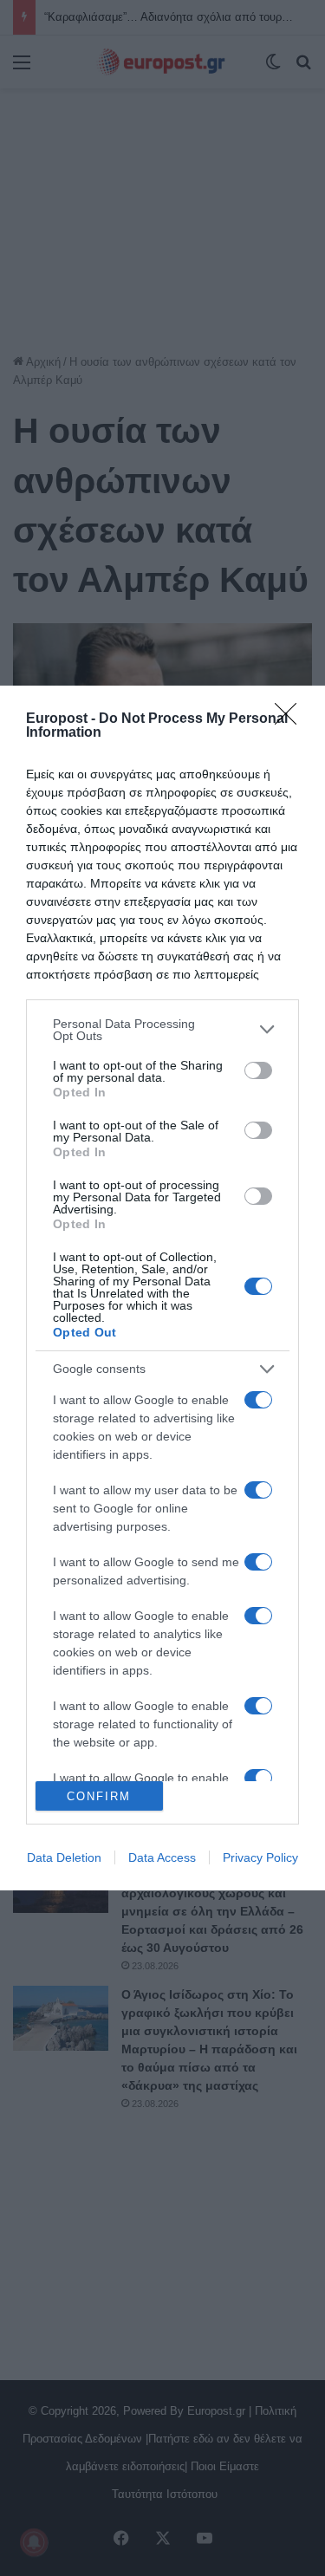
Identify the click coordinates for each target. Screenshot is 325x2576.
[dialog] (162, 1288)
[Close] (291, 719)
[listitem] (162, 1030)
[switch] (258, 1070)
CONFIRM (99, 1796)
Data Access (162, 1857)
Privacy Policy (260, 1857)
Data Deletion (64, 1857)
